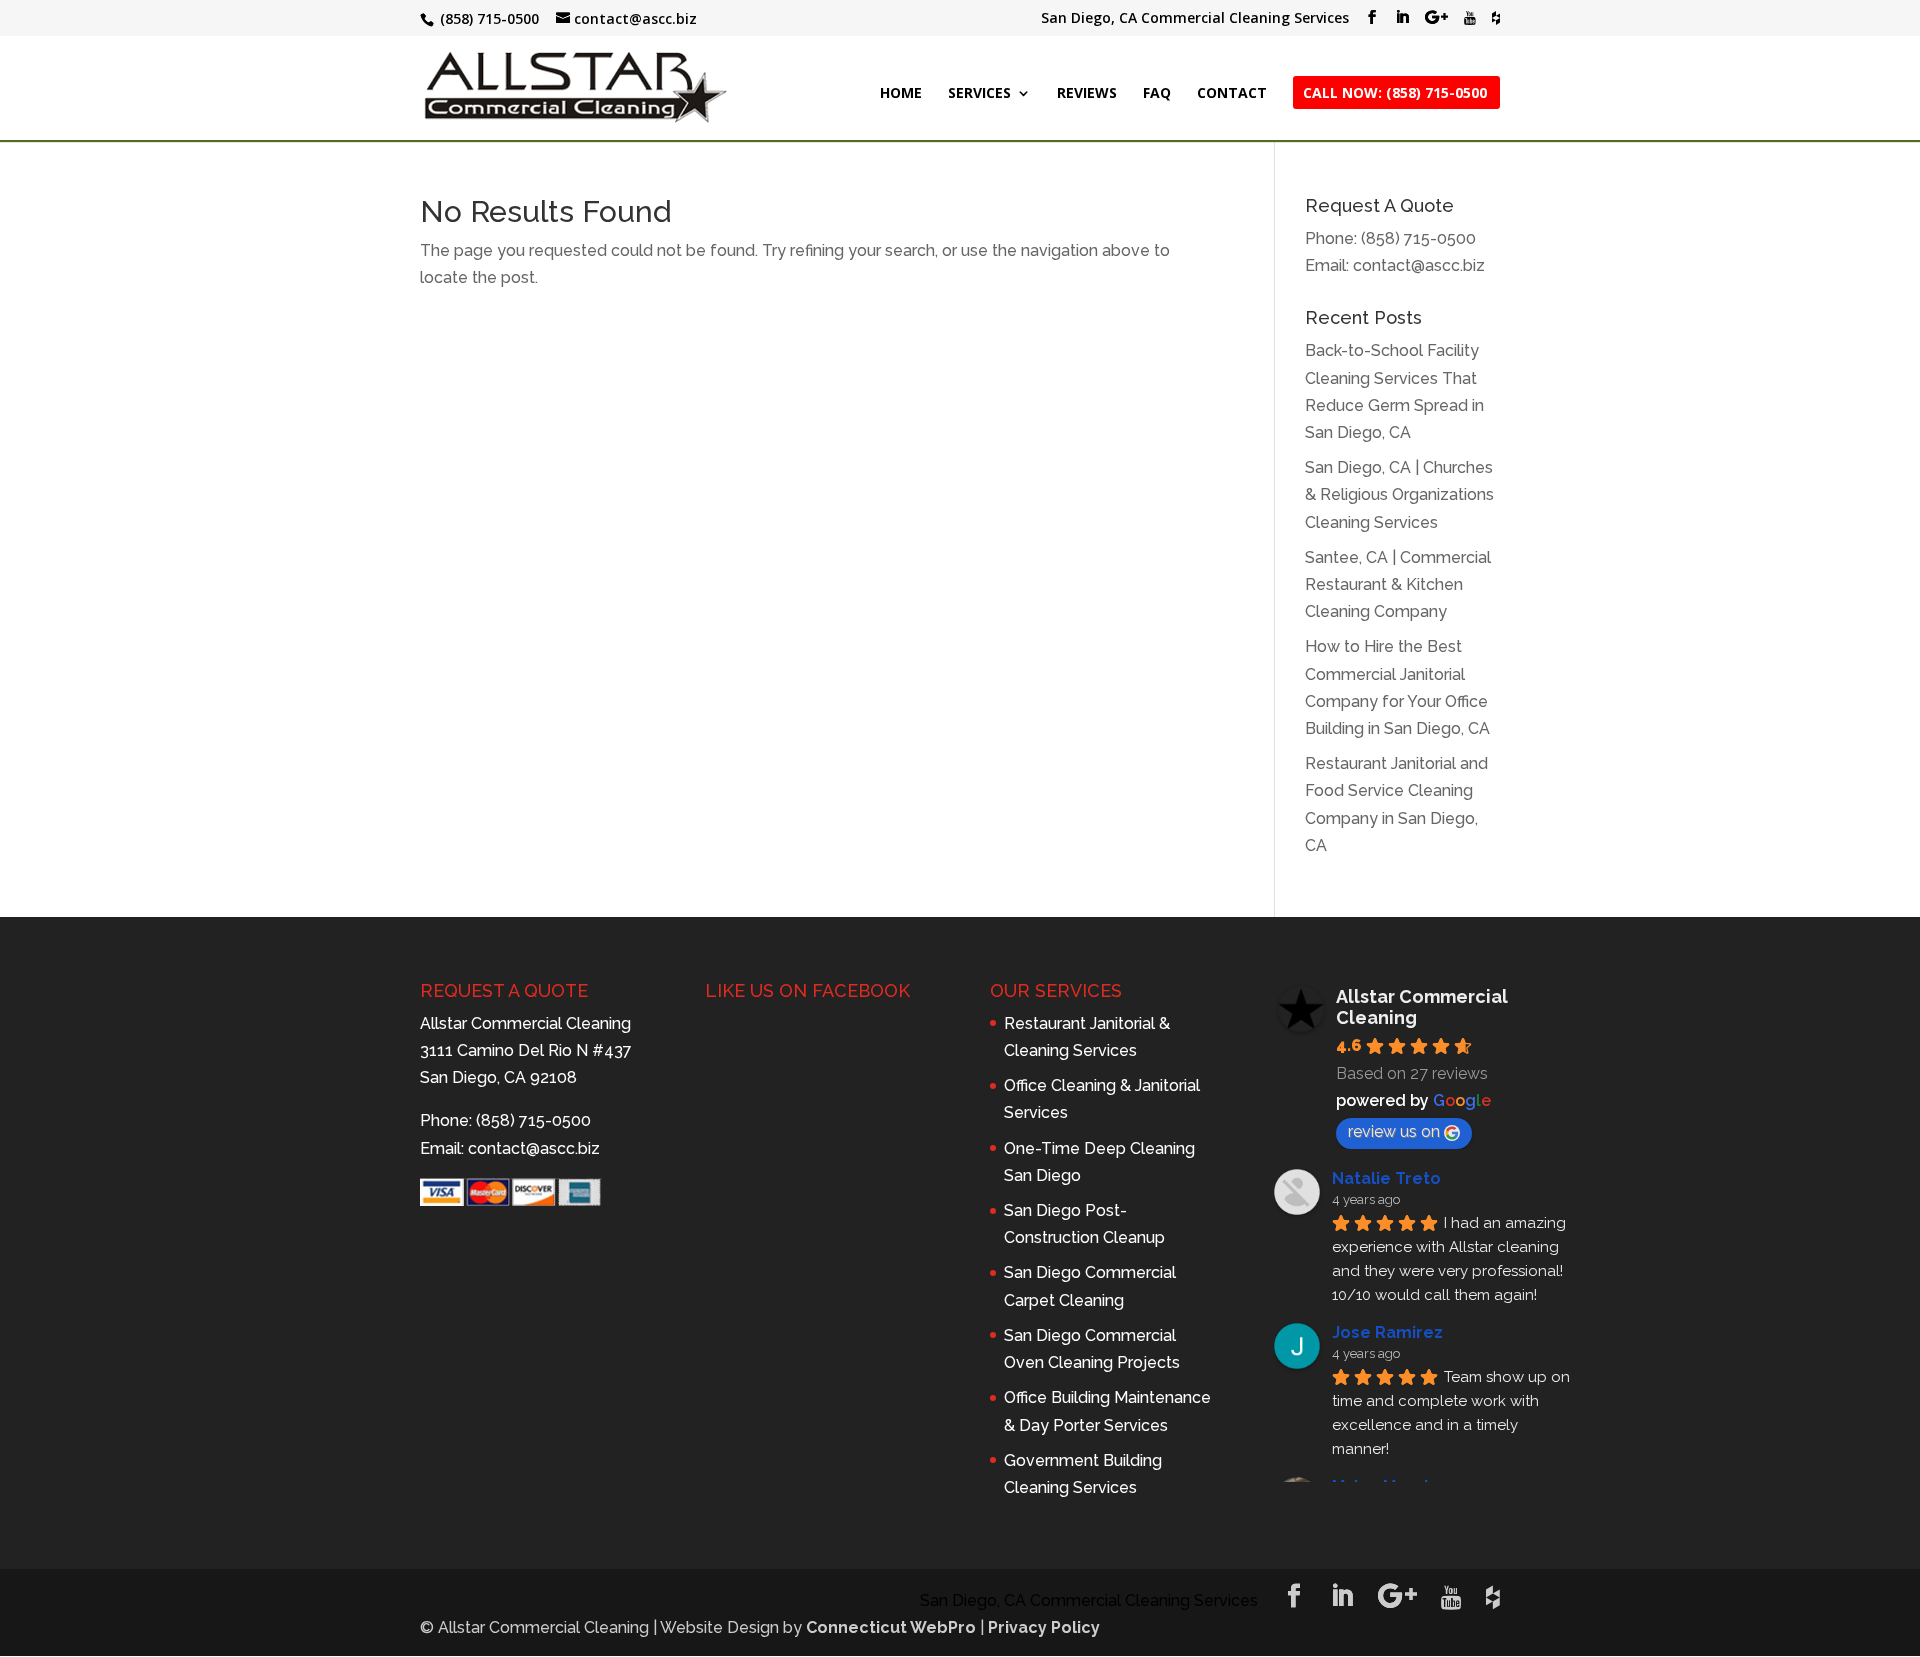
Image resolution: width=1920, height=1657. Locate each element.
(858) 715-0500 (1418, 238)
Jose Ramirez (1387, 1332)
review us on (1394, 1131)
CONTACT (1232, 94)
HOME (901, 94)
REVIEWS (1087, 94)
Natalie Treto (1386, 1178)
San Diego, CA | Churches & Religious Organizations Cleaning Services (1399, 494)
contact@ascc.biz (1419, 265)
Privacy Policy (1044, 1627)
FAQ (1157, 94)
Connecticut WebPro (891, 1627)
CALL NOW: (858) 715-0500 (1395, 94)
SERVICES (979, 94)
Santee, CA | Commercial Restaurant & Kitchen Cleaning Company (1398, 584)
